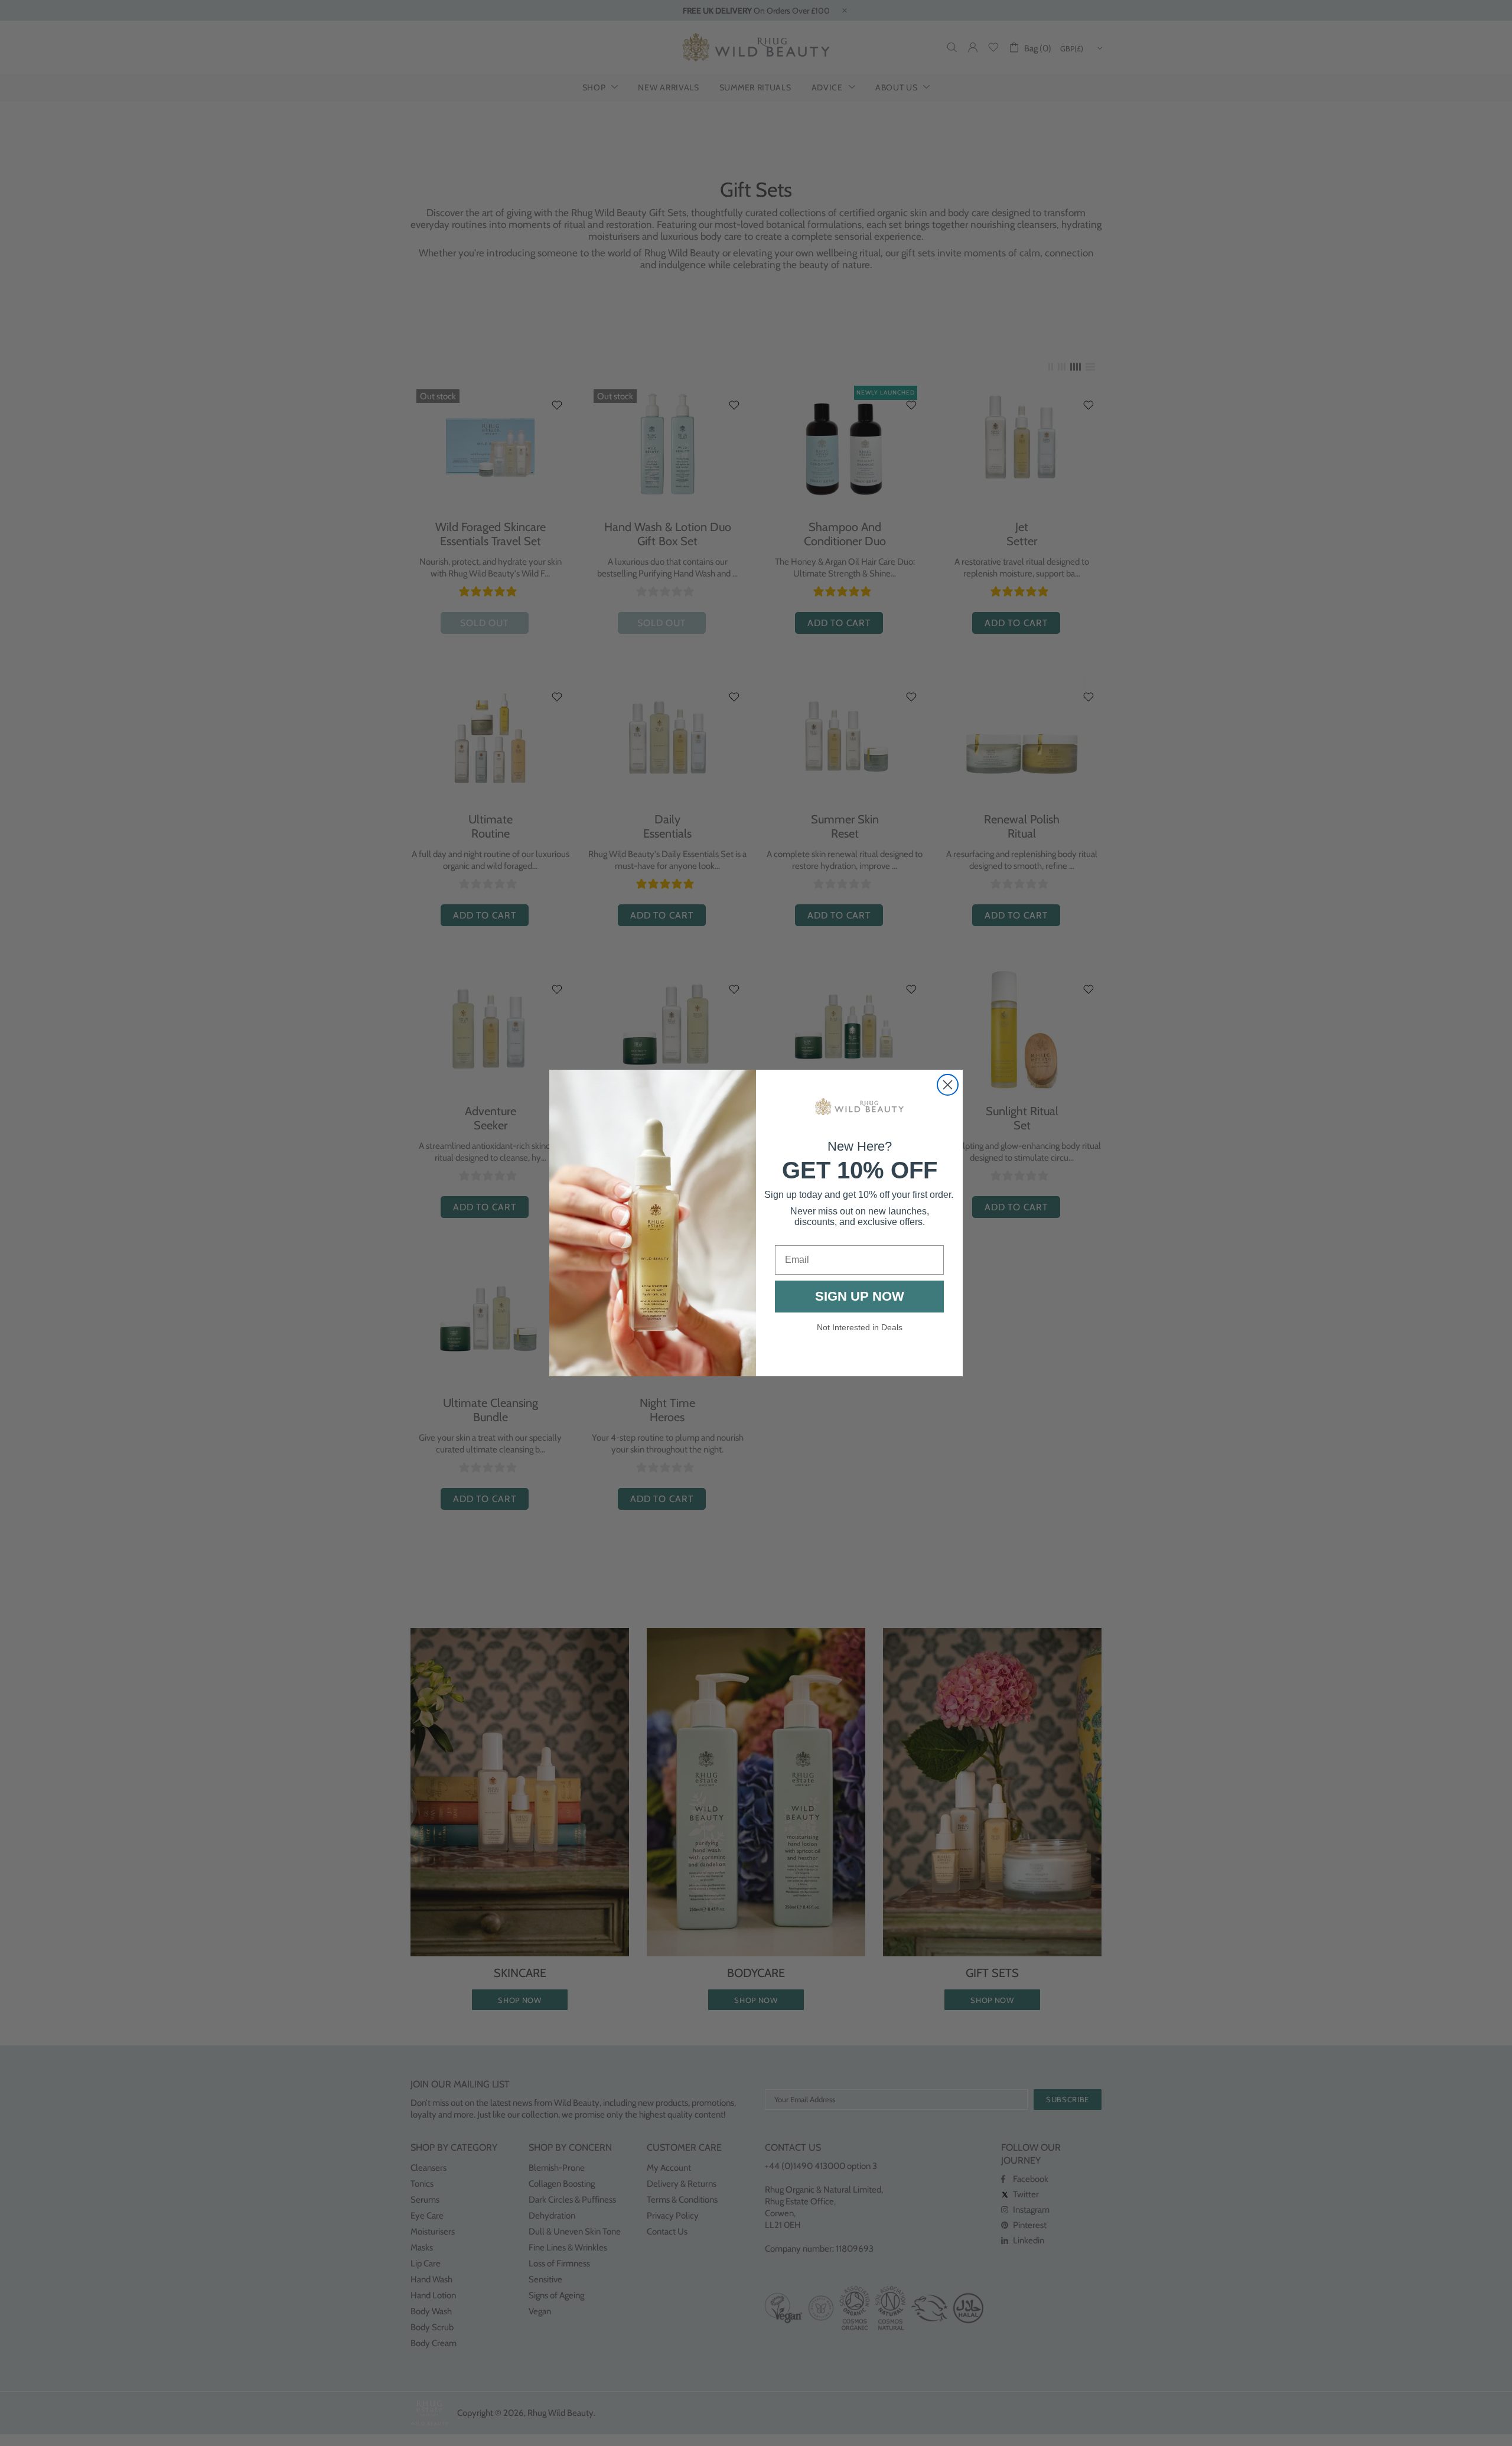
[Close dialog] (948, 1085)
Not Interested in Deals (860, 1327)
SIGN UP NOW (860, 1296)
